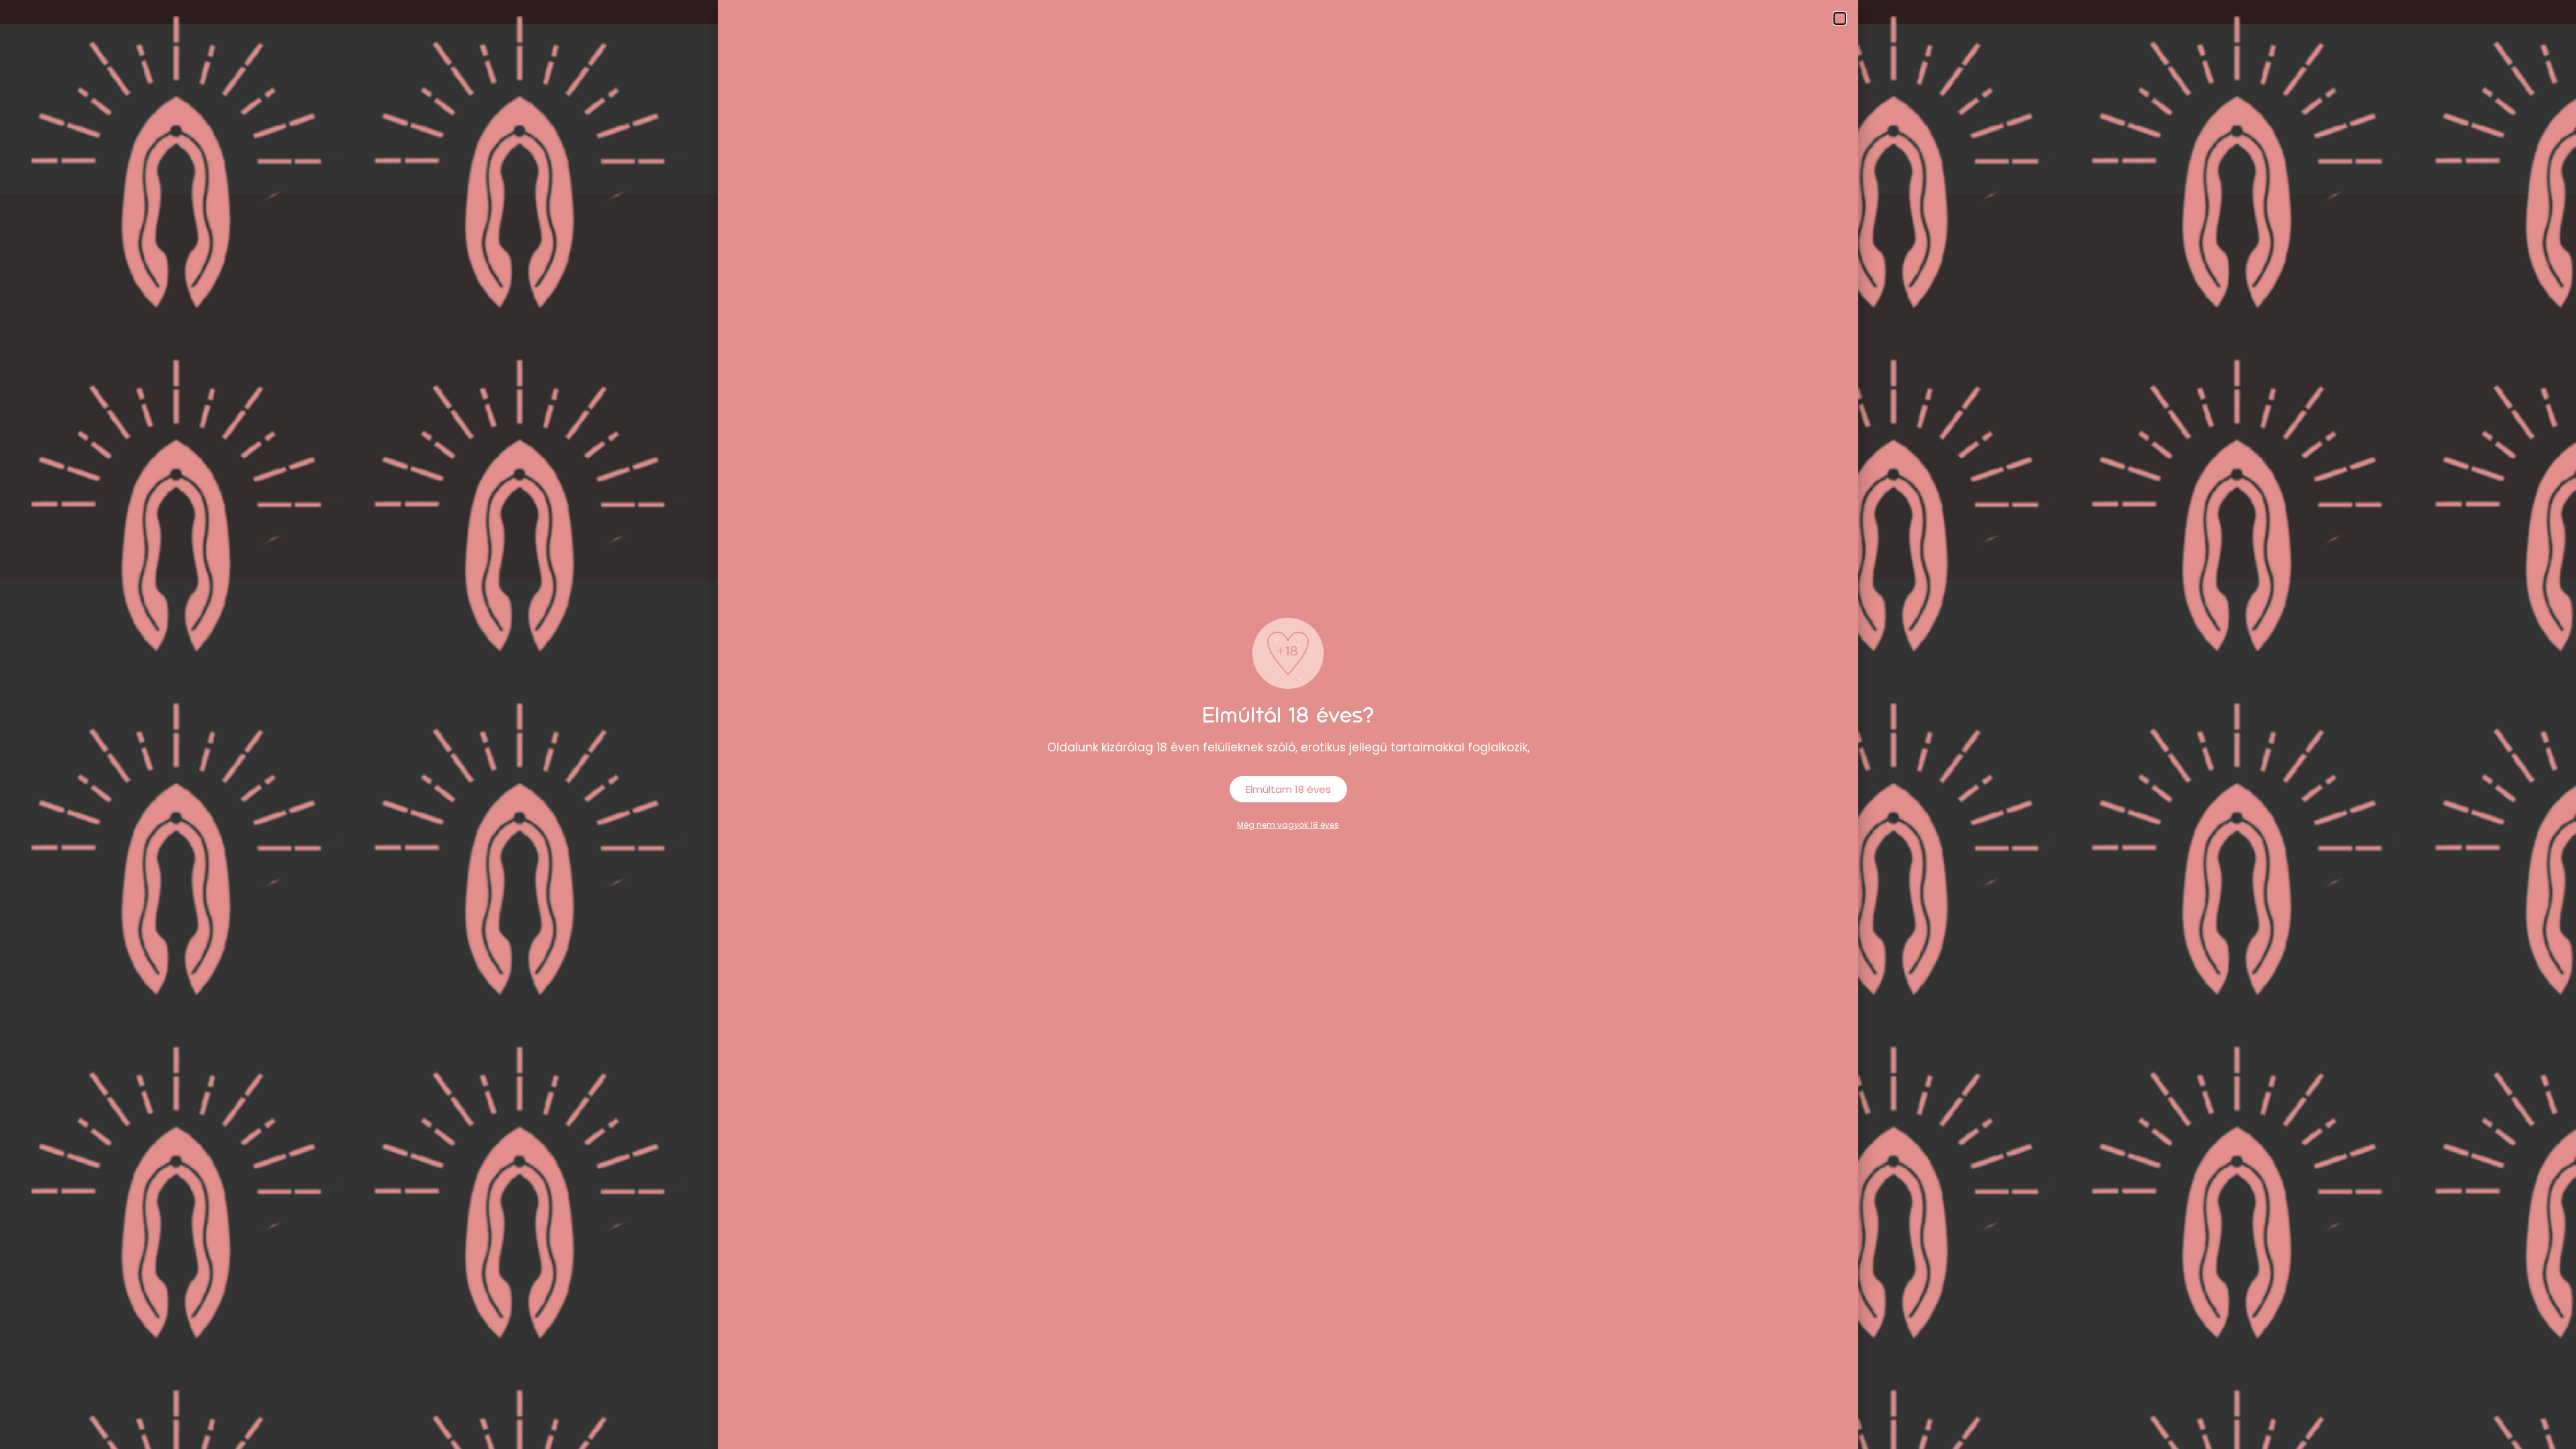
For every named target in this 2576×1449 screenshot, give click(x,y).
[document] (1288, 724)
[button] (1840, 18)
